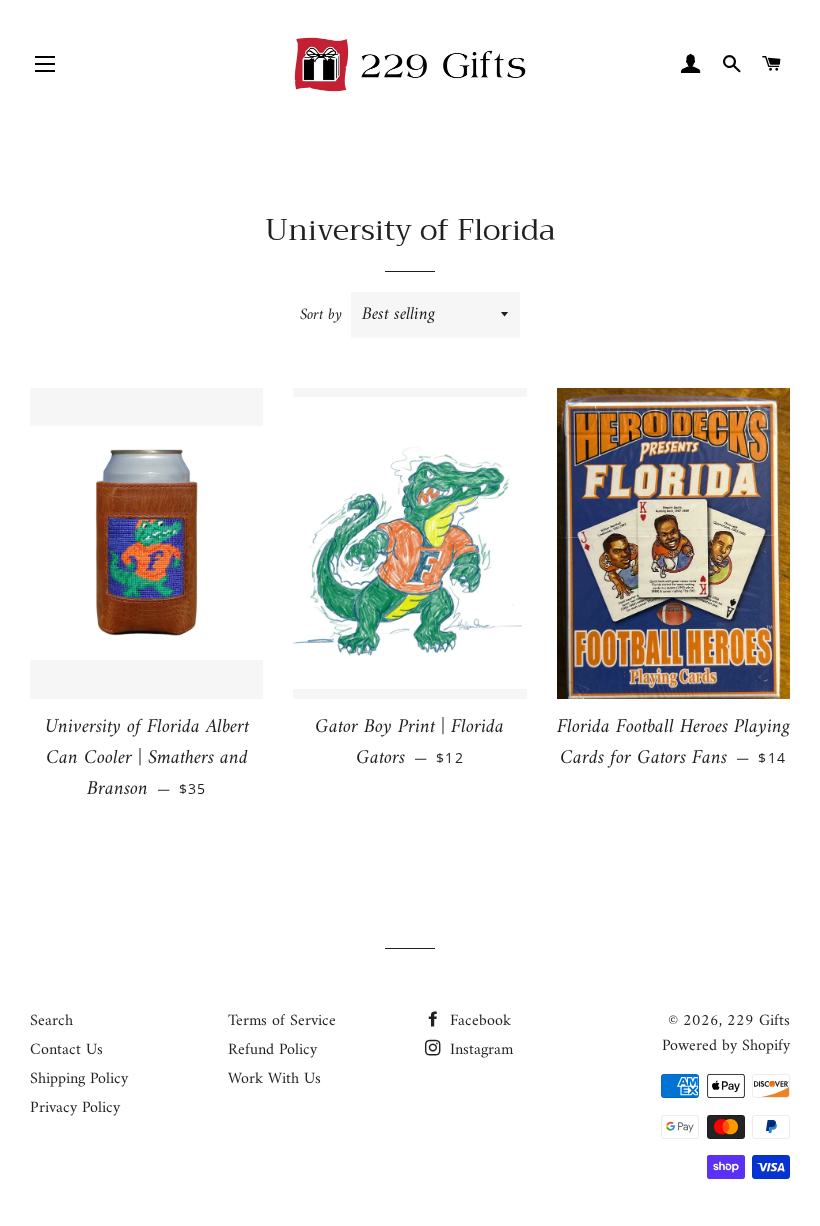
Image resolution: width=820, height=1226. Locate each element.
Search (51, 1021)
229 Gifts (758, 1021)
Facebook (478, 1021)
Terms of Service (282, 1021)
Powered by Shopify (726, 1046)
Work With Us (274, 1079)
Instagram (479, 1050)
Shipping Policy (79, 1079)
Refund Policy (272, 1050)
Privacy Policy (75, 1108)
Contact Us (66, 1050)
